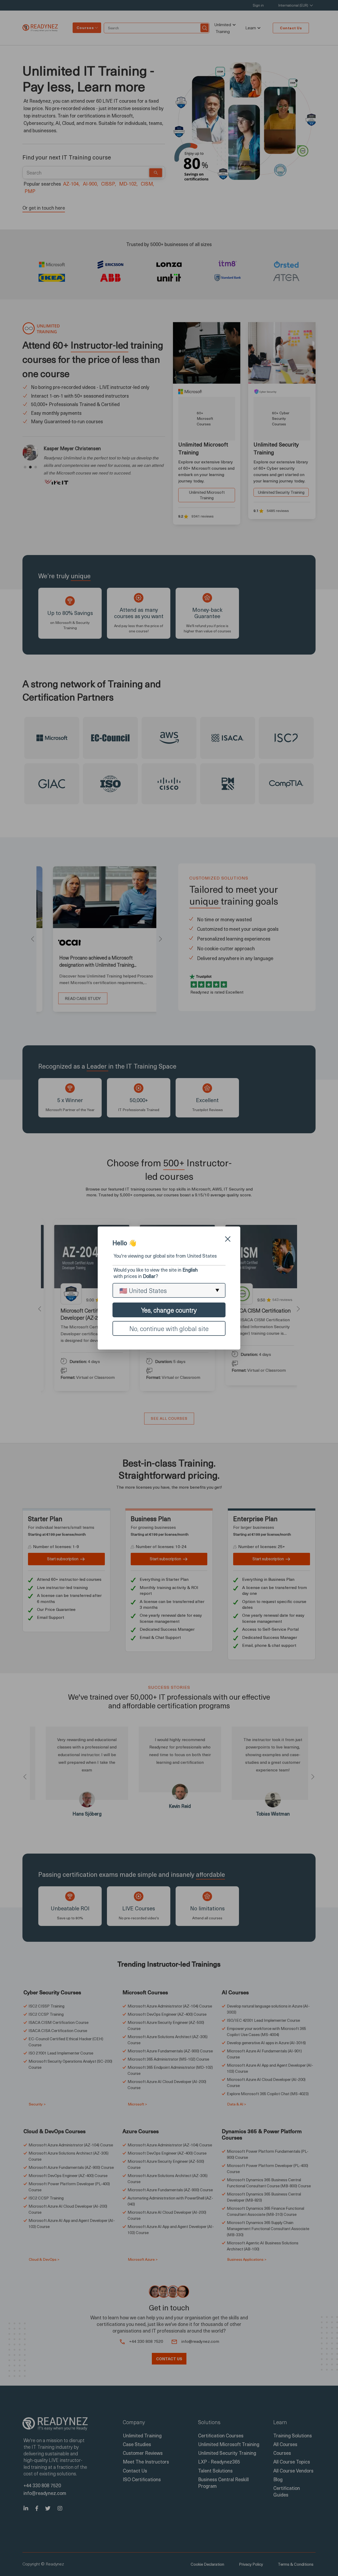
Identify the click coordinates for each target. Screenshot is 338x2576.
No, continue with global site (169, 1328)
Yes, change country (169, 1310)
